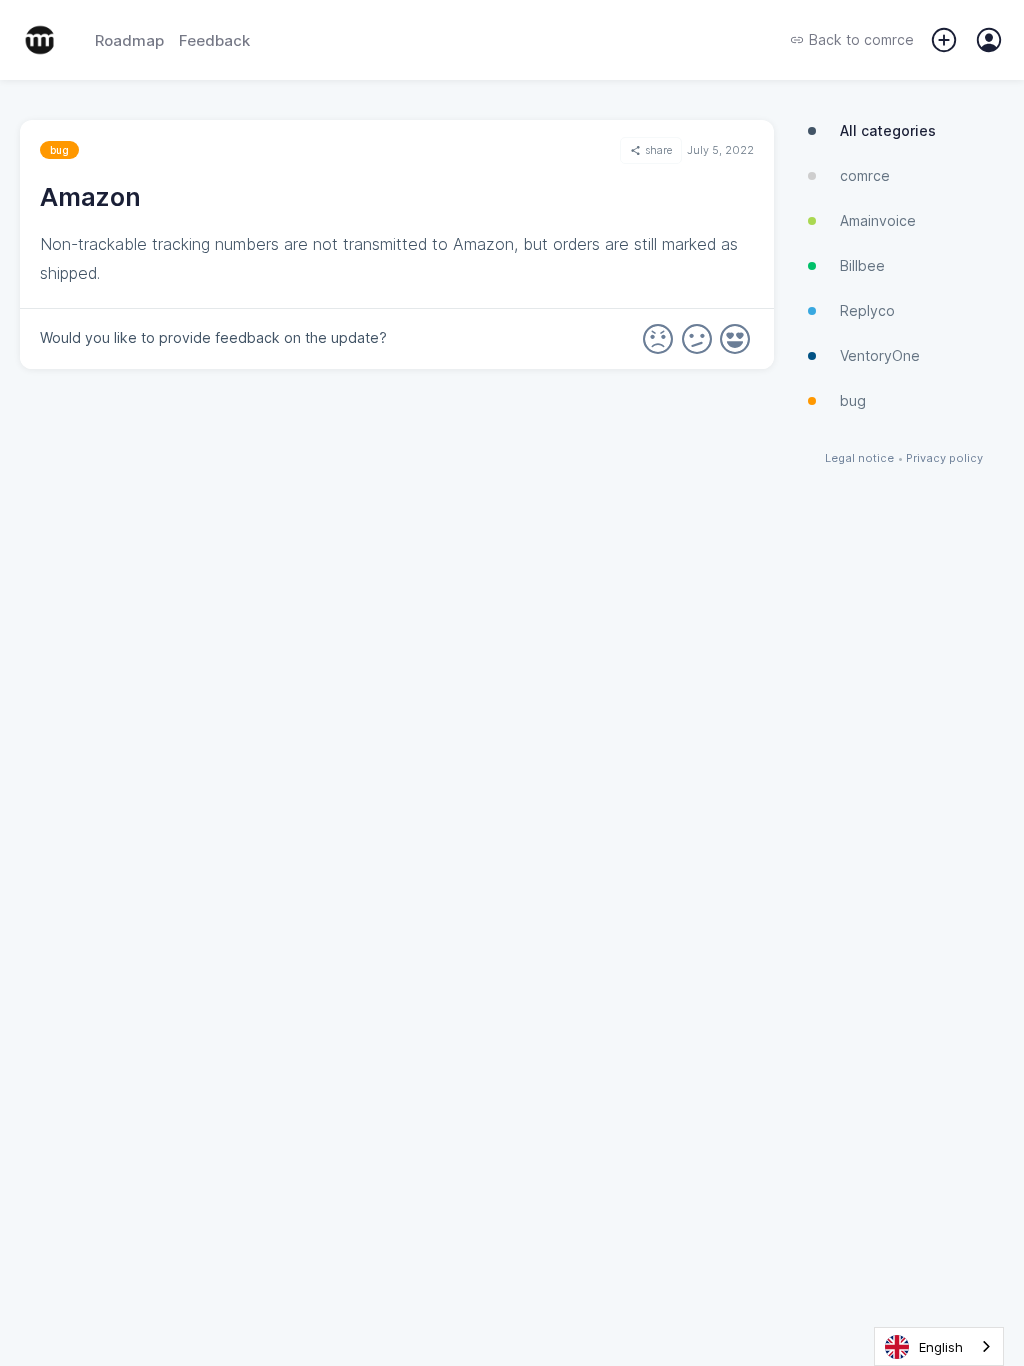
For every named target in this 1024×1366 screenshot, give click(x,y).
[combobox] (939, 1346)
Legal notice (859, 458)
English (941, 1347)
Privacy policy (944, 458)
